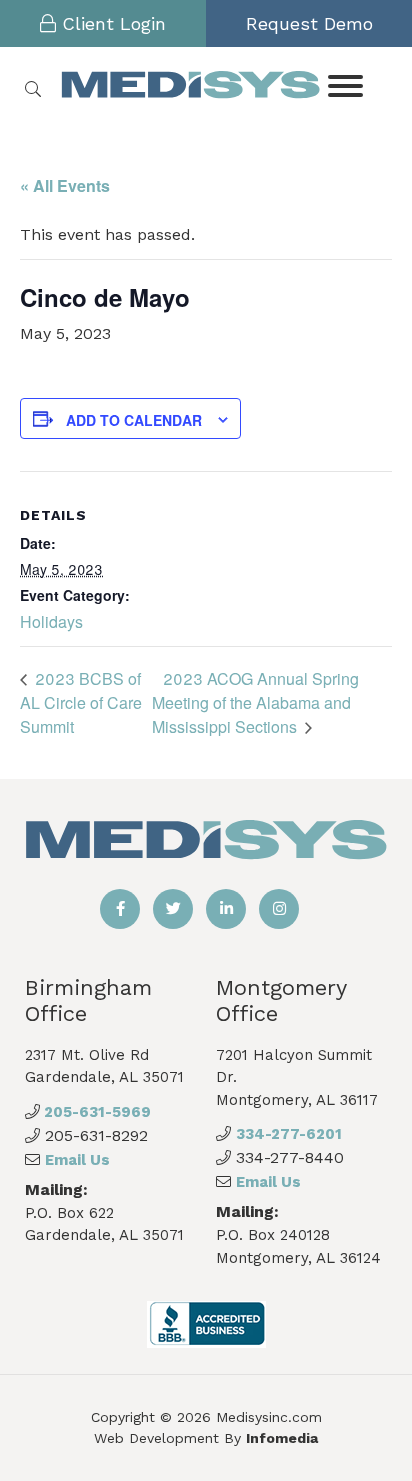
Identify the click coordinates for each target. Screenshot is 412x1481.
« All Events (65, 185)
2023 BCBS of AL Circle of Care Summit (81, 702)
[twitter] (173, 909)
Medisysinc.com (269, 1417)
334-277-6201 (289, 1134)
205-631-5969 (95, 1112)
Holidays (51, 621)
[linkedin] (226, 909)
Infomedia (282, 1438)
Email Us (77, 1160)
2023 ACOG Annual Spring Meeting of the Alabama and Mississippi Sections (255, 702)
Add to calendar (134, 420)
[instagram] (279, 909)
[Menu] (344, 84)
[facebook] (120, 909)
